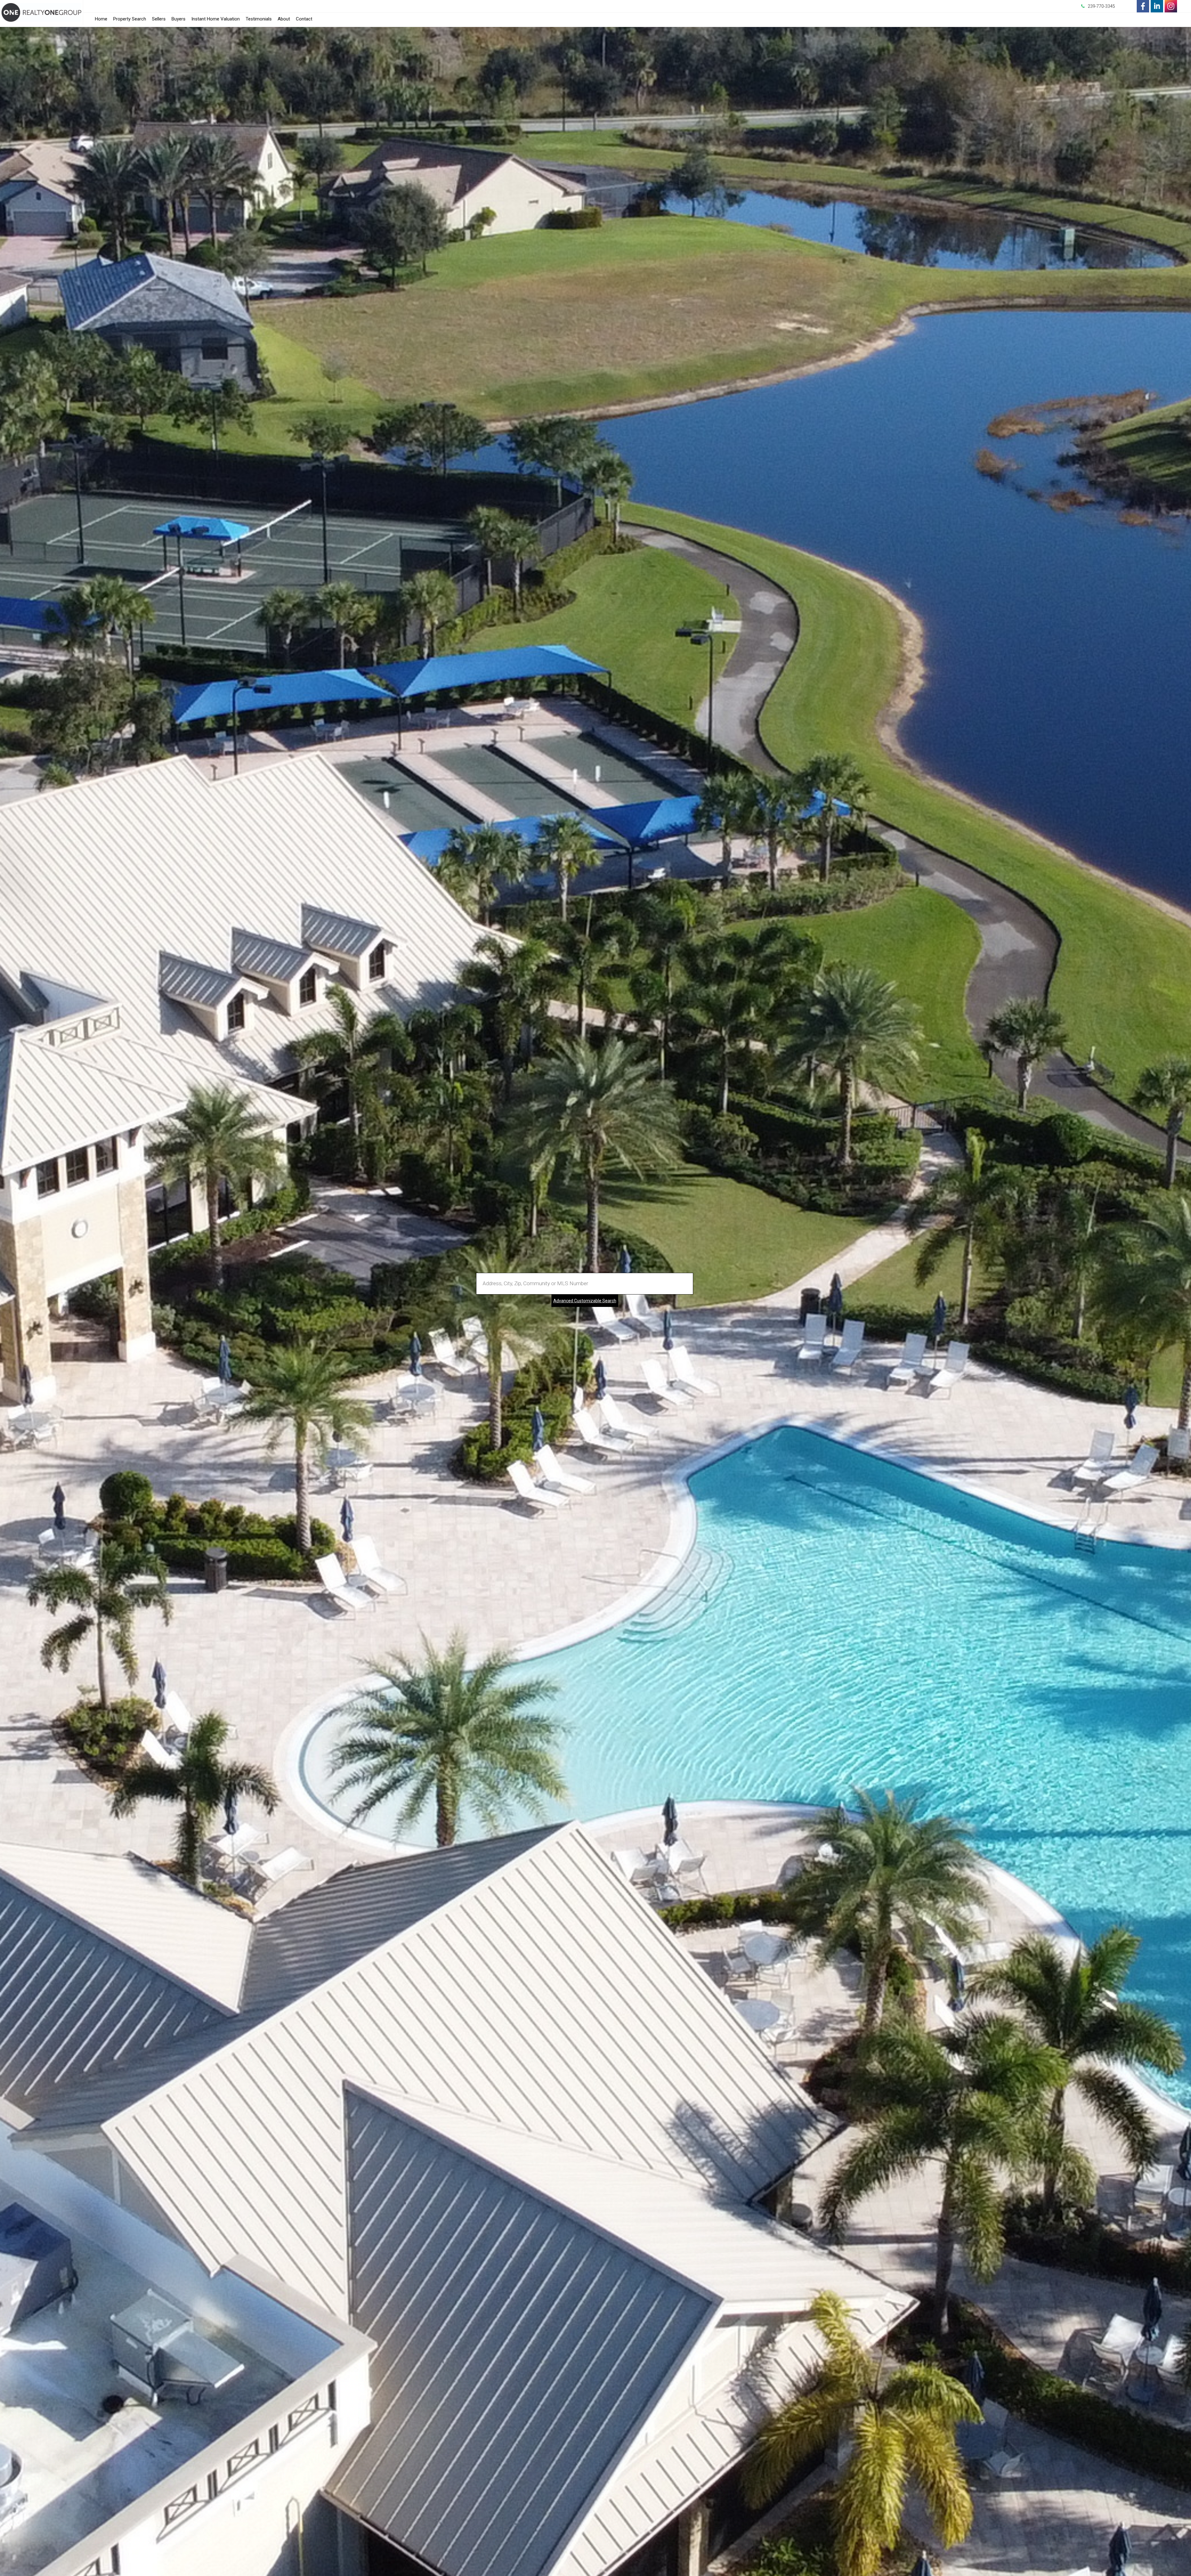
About (284, 19)
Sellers (159, 19)
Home (101, 19)
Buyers (178, 19)
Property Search (130, 19)
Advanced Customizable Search (585, 1301)
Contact (304, 19)
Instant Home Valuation (216, 19)
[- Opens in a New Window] (1143, 6)
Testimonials (259, 19)
